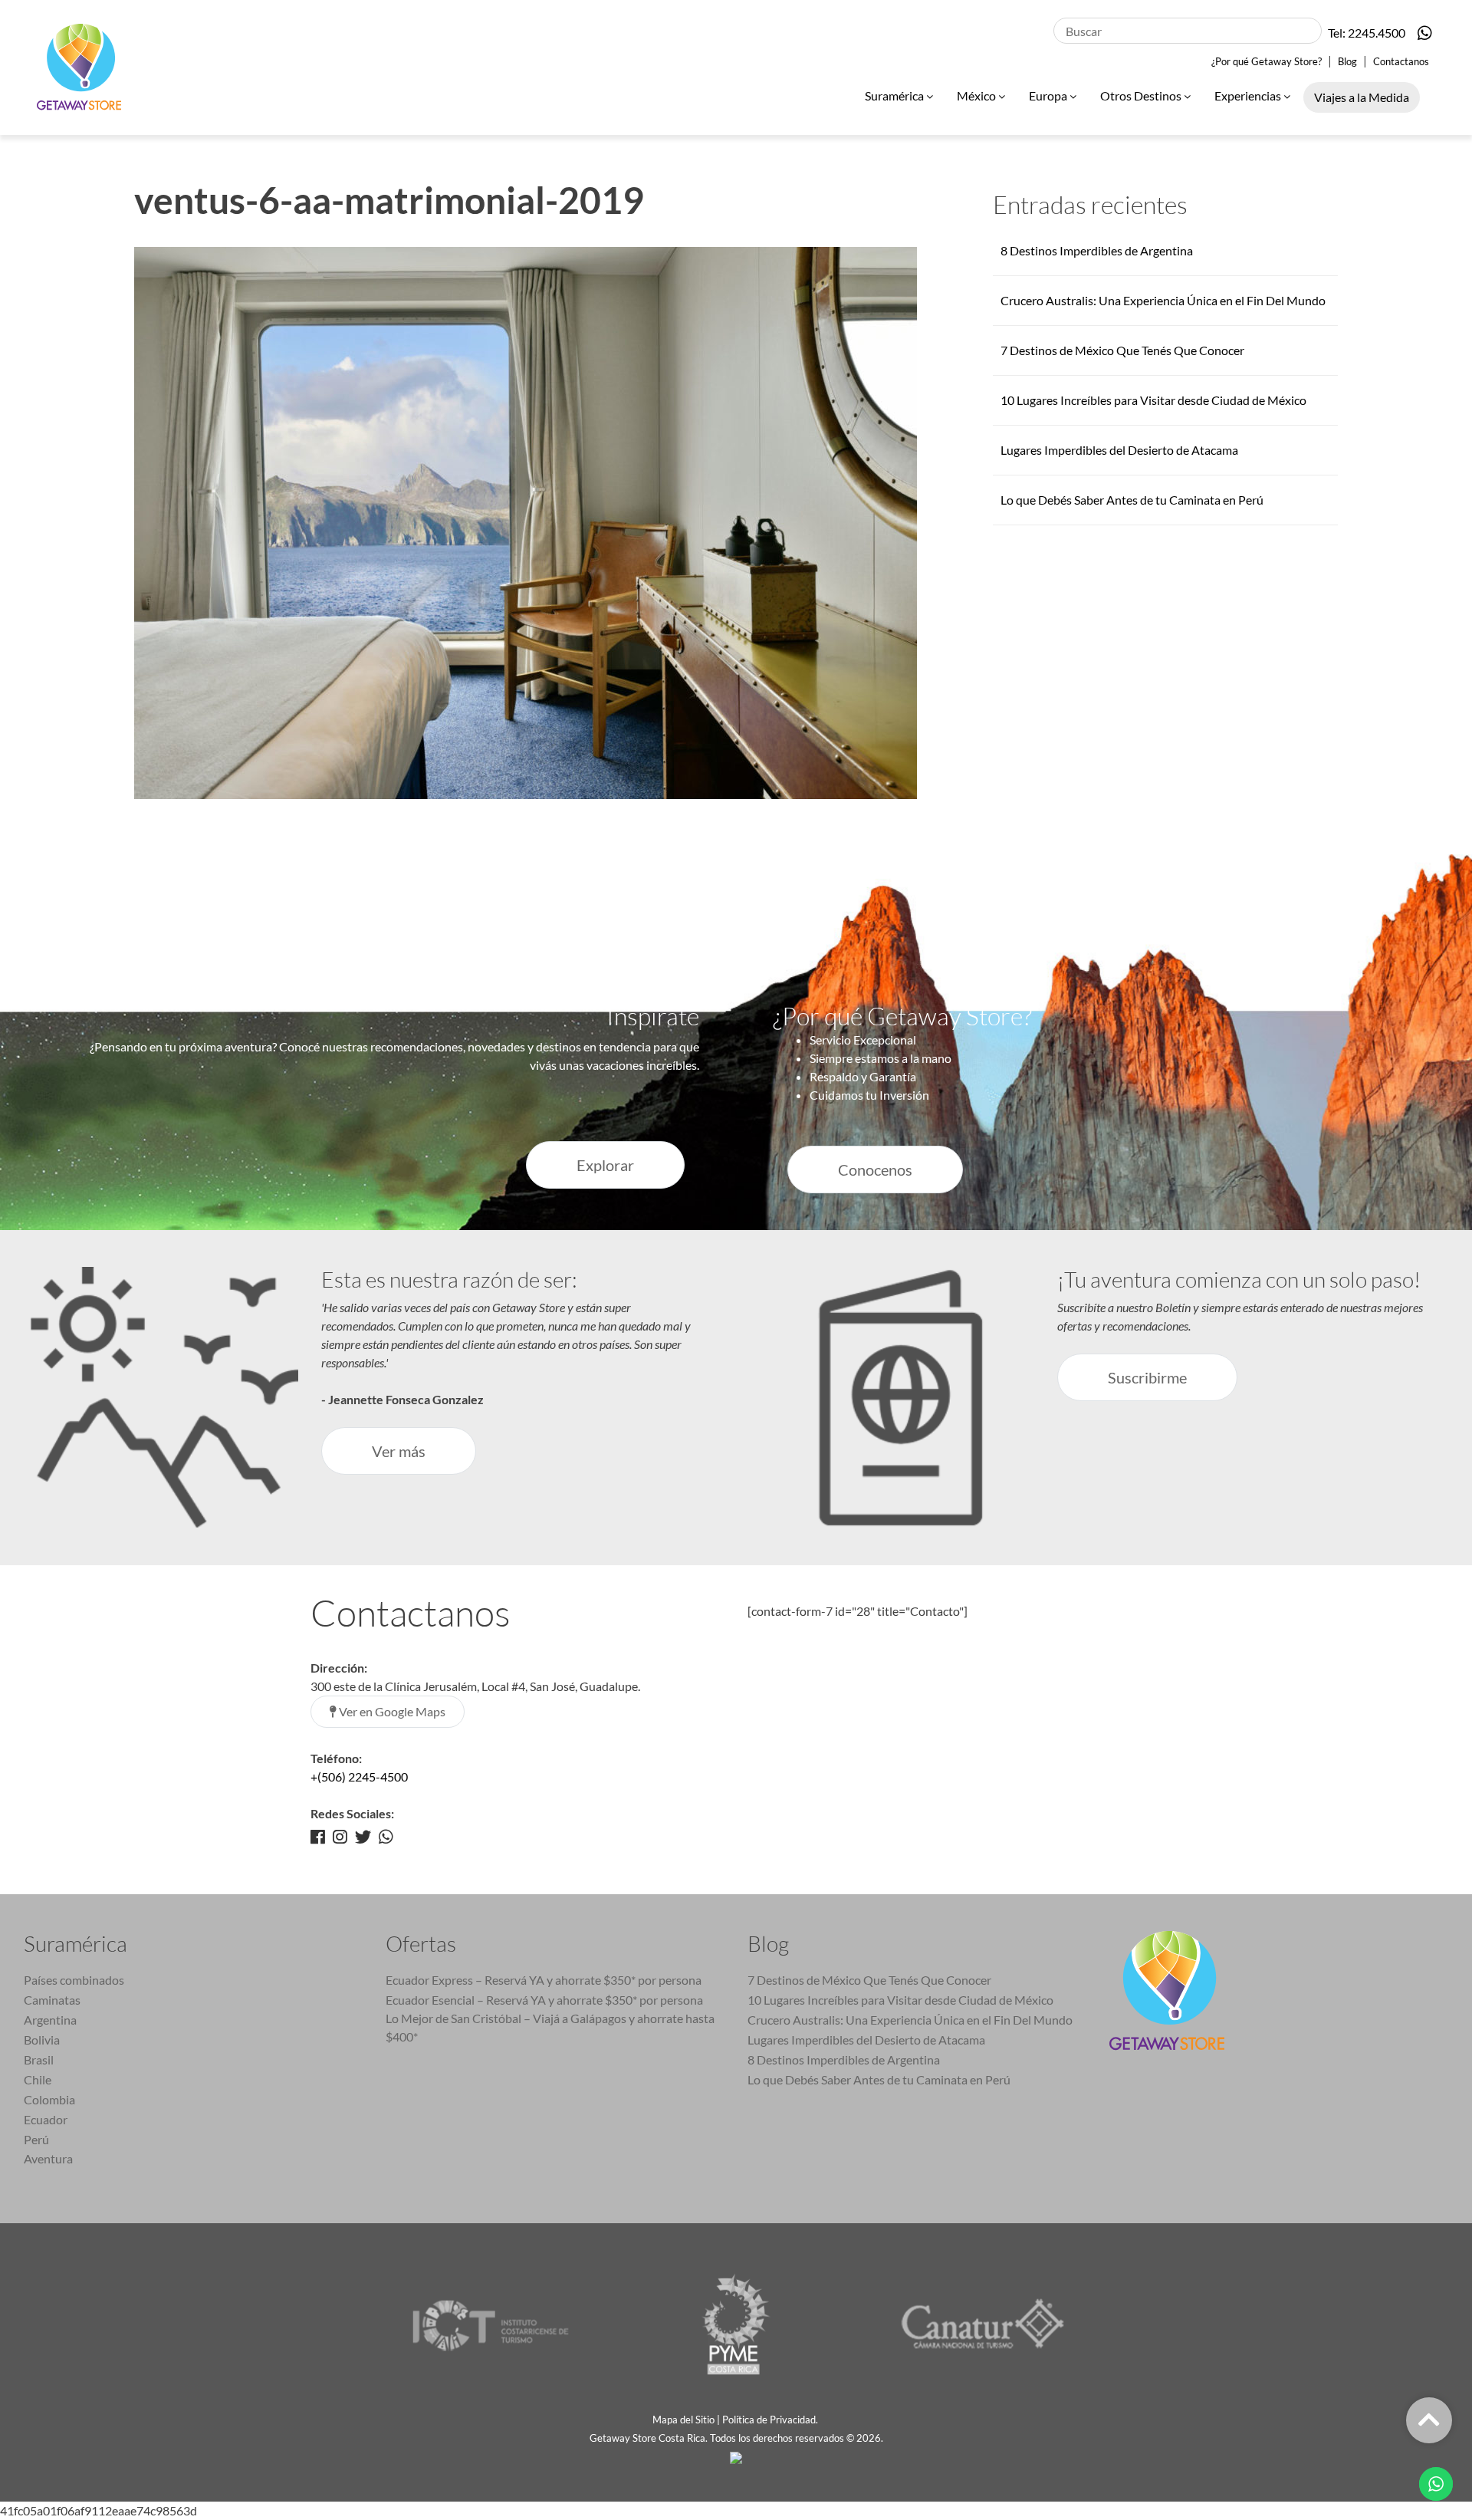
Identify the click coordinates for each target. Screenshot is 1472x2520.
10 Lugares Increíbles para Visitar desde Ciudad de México (1153, 400)
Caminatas (52, 2000)
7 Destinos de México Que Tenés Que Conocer (1122, 350)
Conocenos (875, 1170)
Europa (1049, 95)
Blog (1347, 61)
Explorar (605, 1165)
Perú (36, 2139)
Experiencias (1249, 95)
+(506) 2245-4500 (359, 1777)
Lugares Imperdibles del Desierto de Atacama (1119, 450)
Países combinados (74, 1980)
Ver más (399, 1451)
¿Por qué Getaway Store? (1267, 61)
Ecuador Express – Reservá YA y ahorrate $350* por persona (544, 1980)
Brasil (39, 2059)
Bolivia (42, 2040)
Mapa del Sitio (683, 2420)
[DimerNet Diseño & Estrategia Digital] (736, 2456)
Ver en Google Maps (391, 1711)
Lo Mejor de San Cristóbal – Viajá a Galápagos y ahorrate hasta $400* (550, 2027)
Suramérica (895, 95)
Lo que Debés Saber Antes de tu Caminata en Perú (1132, 500)
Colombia (49, 2099)
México (978, 95)
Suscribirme (1147, 1377)
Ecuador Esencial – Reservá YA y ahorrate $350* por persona (544, 2000)
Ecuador (46, 2119)
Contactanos (1401, 61)
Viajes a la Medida (1362, 97)
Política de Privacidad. (771, 2420)
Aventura (48, 2158)
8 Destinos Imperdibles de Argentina (1097, 250)
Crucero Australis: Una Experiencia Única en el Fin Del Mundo (1163, 300)
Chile (38, 2079)
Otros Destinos (1142, 95)
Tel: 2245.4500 (1367, 33)
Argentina (50, 2020)
